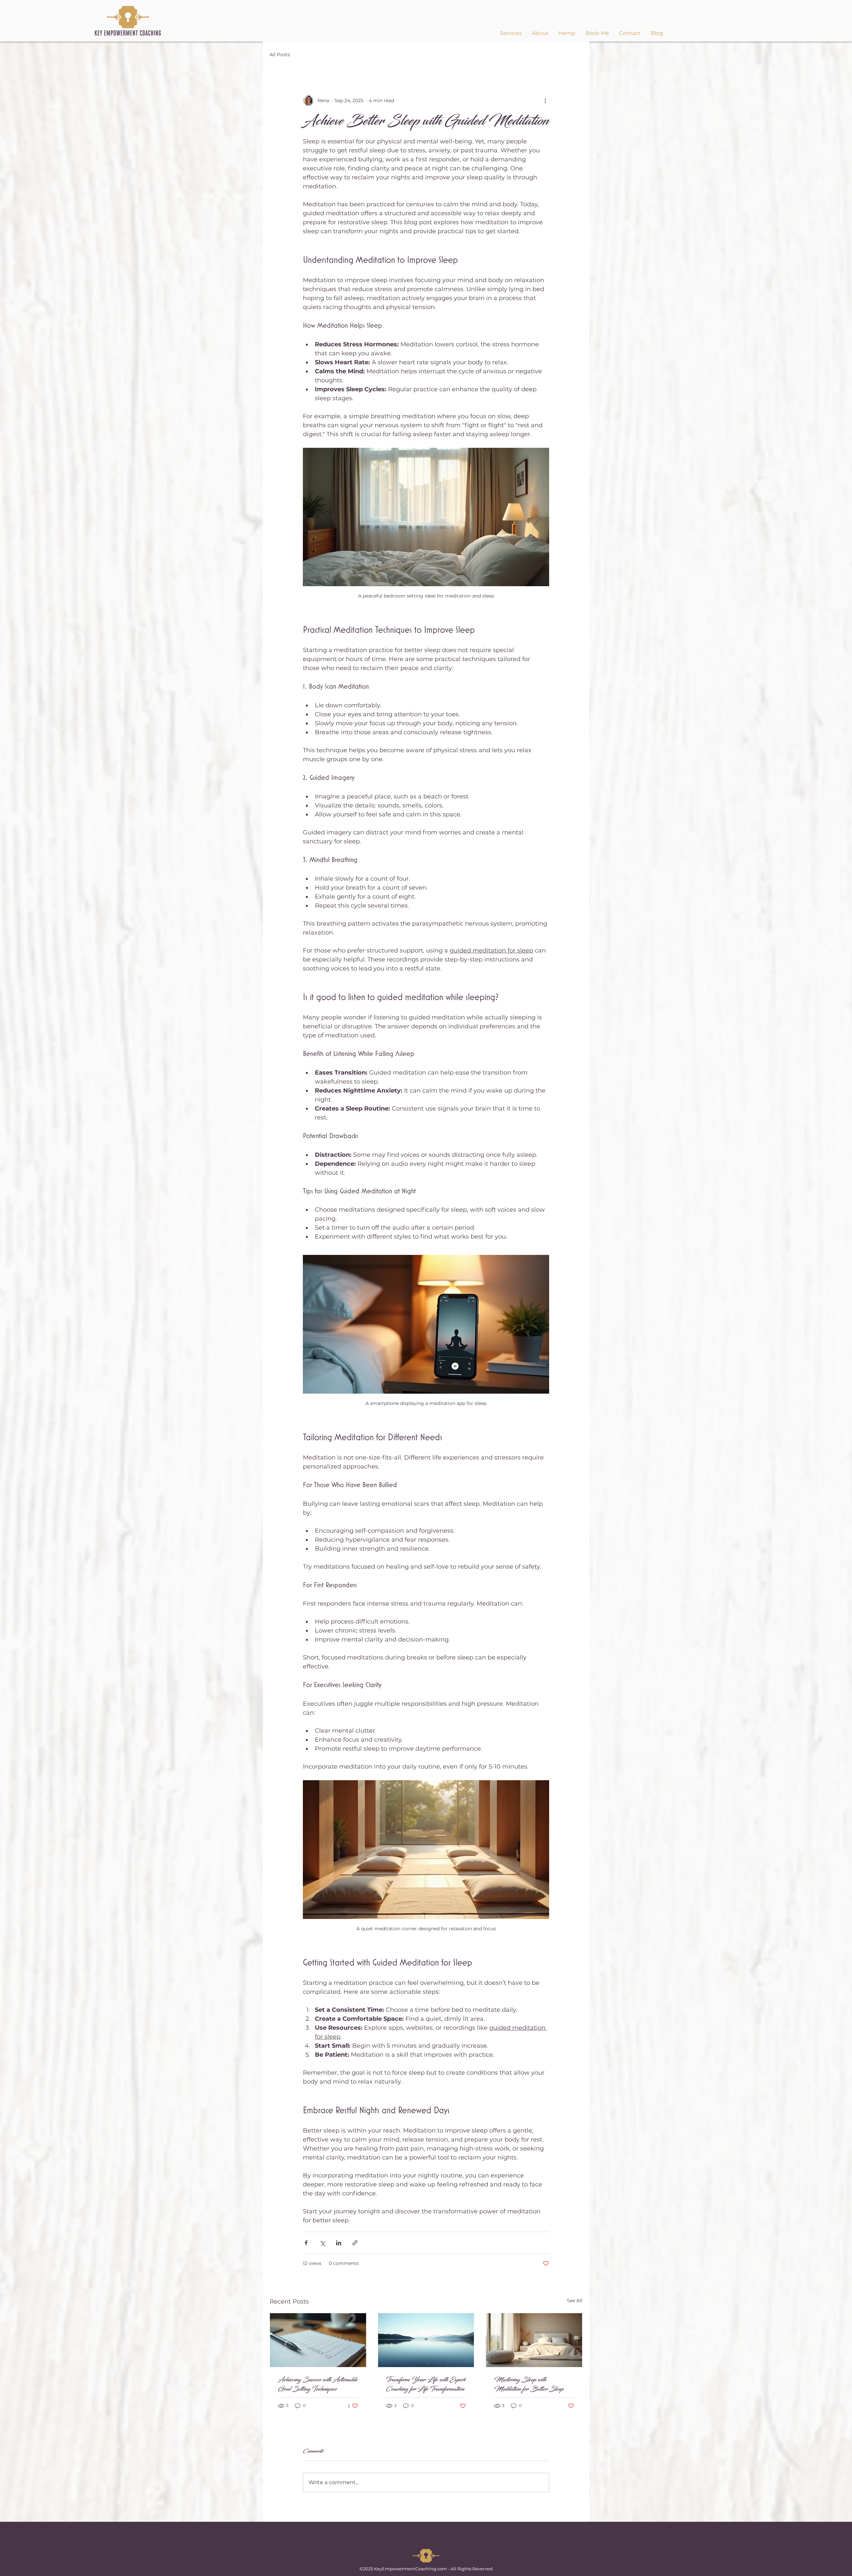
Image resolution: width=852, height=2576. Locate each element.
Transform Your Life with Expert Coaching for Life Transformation (426, 2384)
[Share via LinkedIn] (339, 2243)
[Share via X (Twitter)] (322, 2243)
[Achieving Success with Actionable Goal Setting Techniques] (318, 2340)
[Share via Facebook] (306, 2243)
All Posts (280, 55)
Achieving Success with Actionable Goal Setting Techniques (318, 2384)
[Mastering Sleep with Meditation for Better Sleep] (534, 2340)
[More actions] (545, 100)
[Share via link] (355, 2243)
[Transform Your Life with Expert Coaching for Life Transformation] (426, 2340)
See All (575, 2301)
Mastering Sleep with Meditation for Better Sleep (529, 2384)
